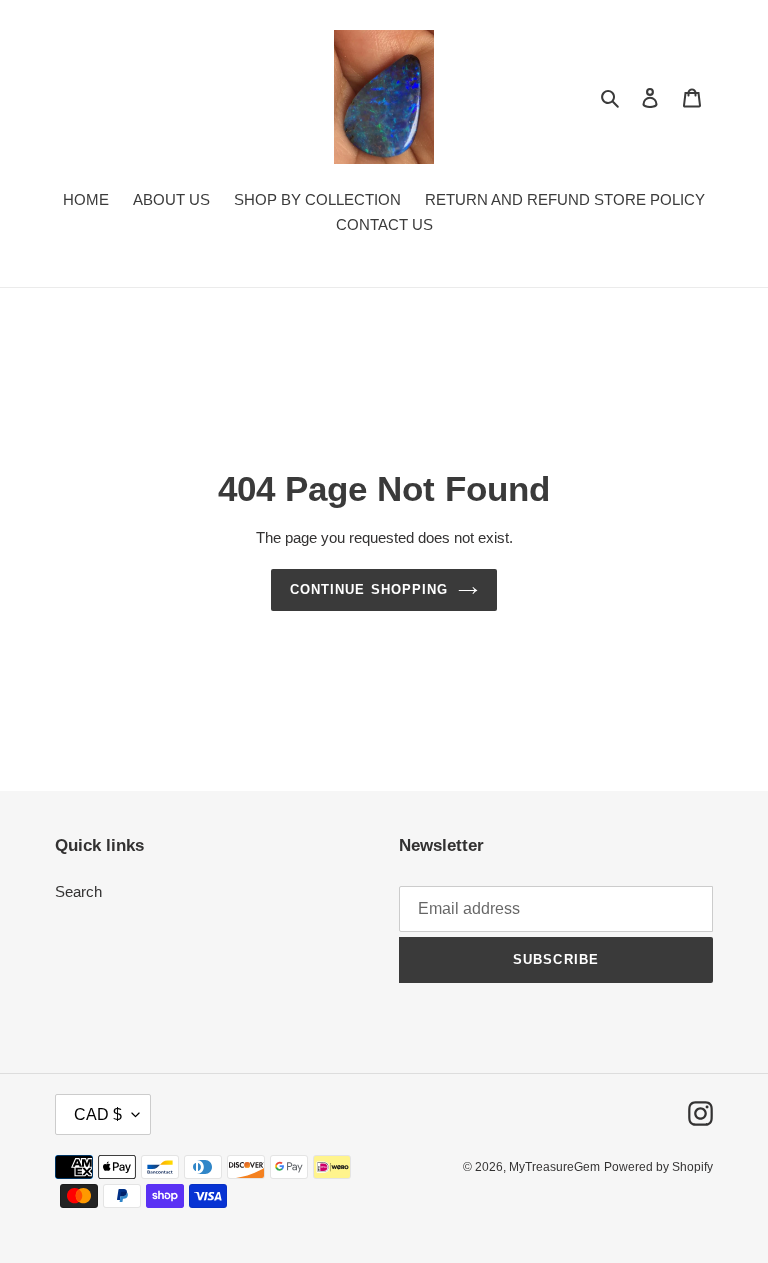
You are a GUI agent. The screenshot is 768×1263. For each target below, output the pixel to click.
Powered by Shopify (658, 1167)
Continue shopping (369, 589)
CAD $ (98, 1114)
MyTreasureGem (554, 1167)
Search (78, 891)
